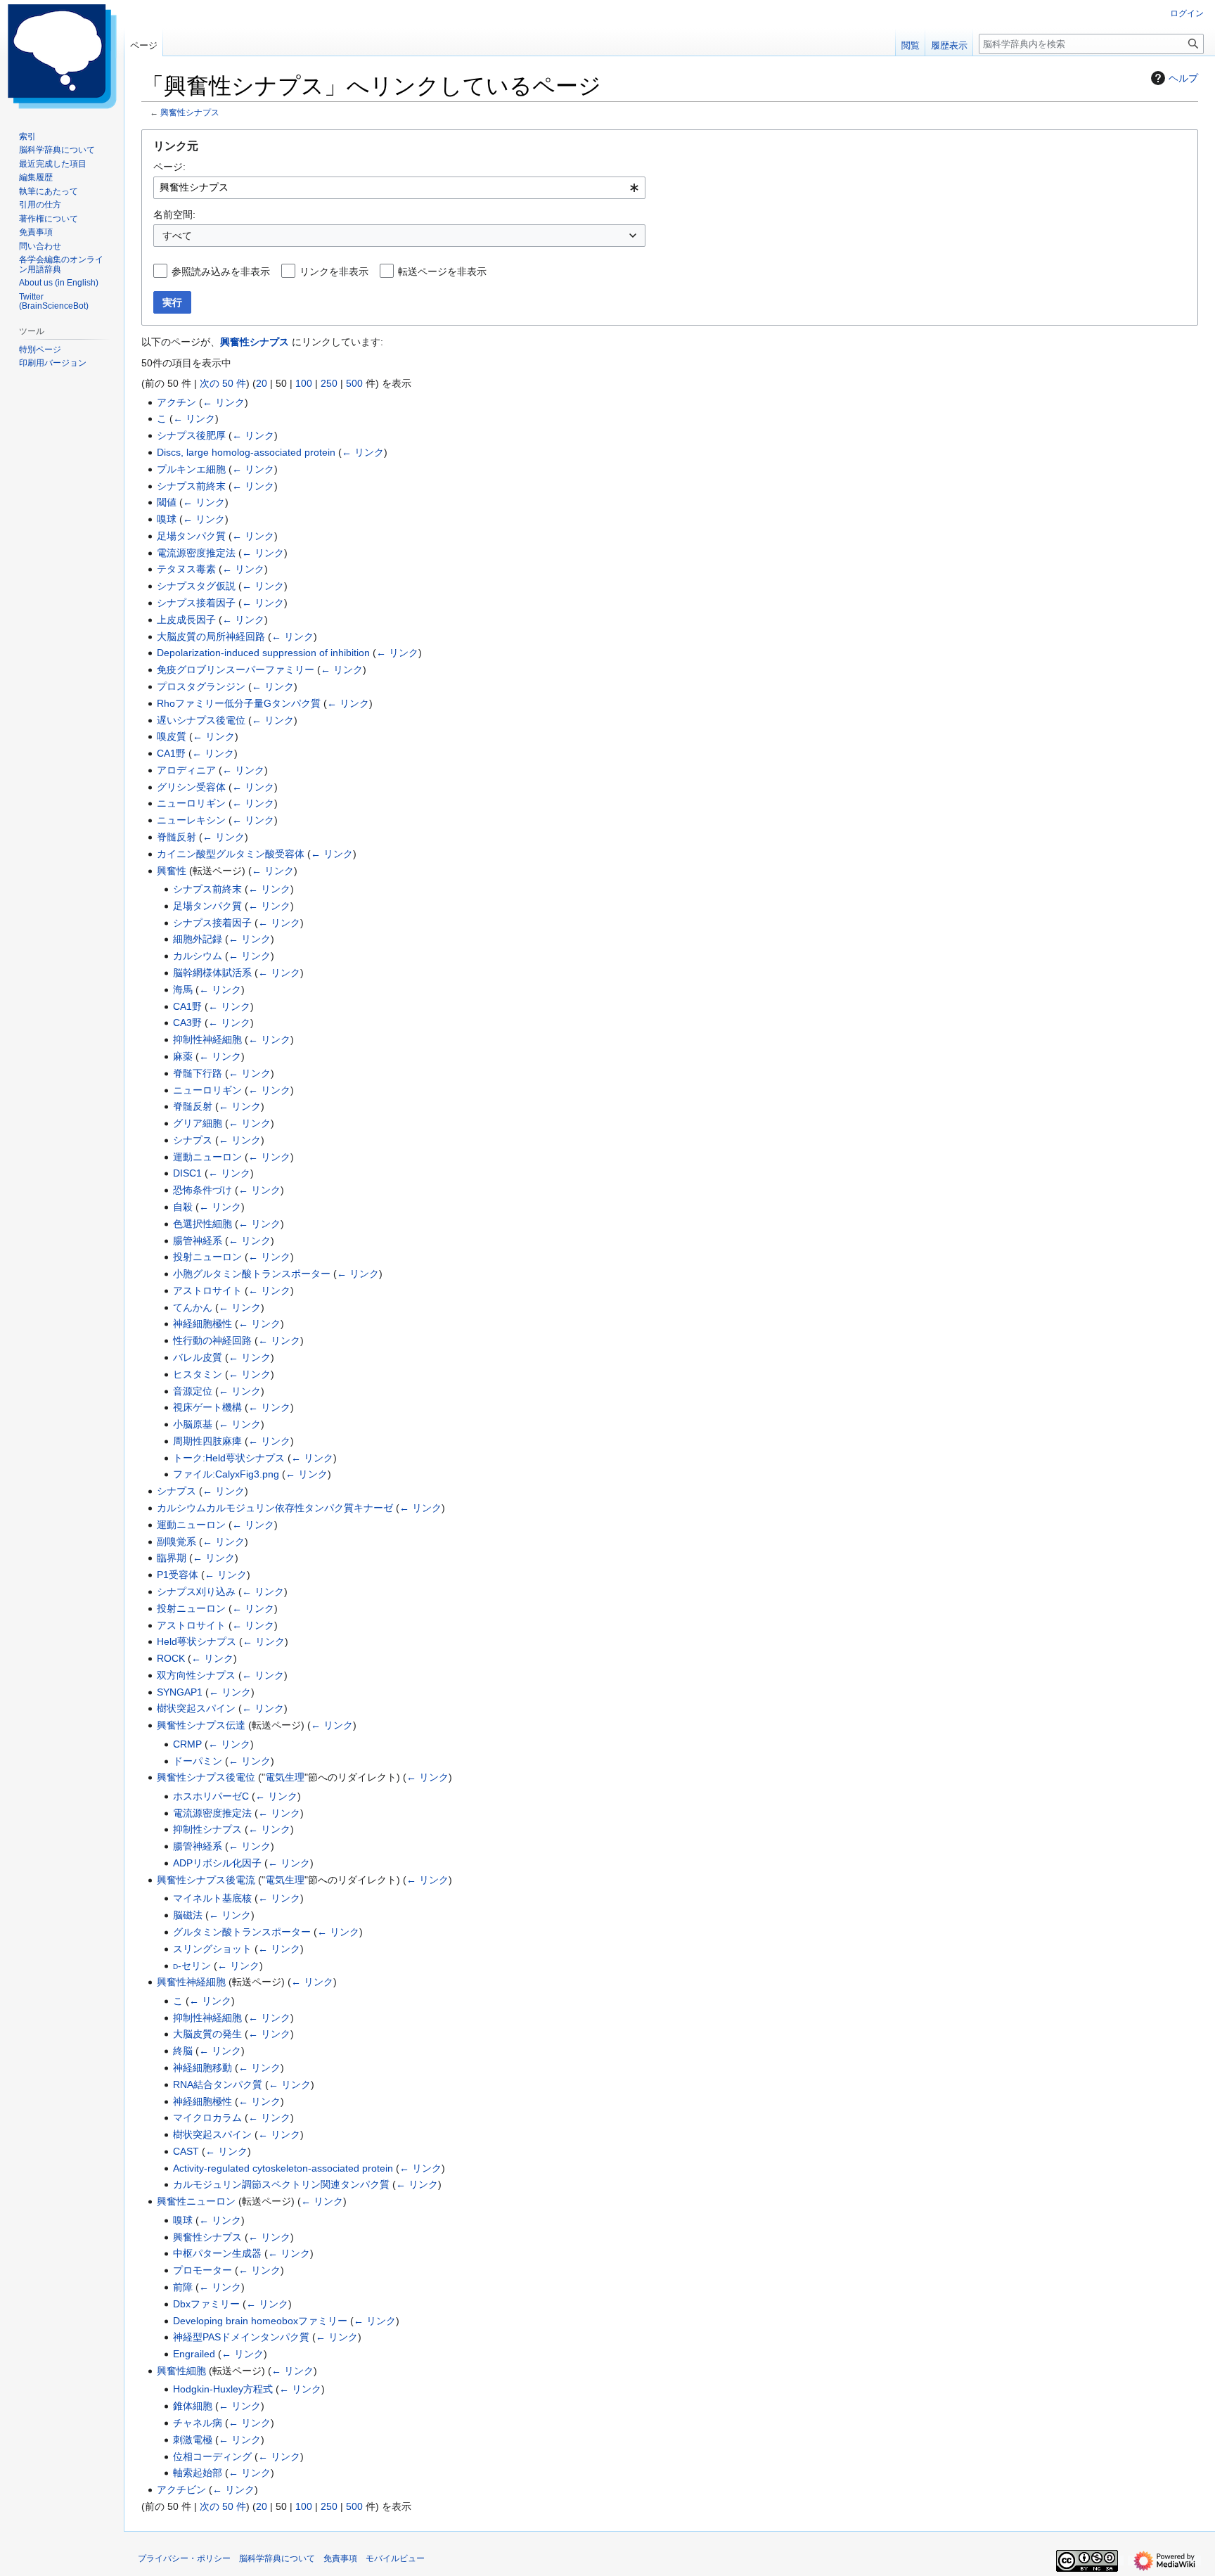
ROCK (171, 1658)
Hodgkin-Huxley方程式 (223, 2389)
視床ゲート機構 (207, 1407)
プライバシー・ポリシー (184, 2558)
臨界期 (172, 1558)
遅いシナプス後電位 (201, 720)
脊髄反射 (176, 837)
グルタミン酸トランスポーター (242, 1932)
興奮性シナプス (190, 112)
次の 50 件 (223, 383)
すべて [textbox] (177, 236)
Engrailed (194, 2354)
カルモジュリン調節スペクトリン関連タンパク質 (281, 2184)
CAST (186, 2151)
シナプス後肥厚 (191, 435)
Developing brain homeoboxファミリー (260, 2321)
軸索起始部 (198, 2473)
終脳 (183, 2051)
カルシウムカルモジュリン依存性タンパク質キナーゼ (275, 1508)
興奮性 (172, 871)
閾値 (167, 502)
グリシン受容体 (191, 787)
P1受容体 (178, 1575)
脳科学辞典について (277, 2558)
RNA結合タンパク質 (218, 2084)
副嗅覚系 (176, 1542)
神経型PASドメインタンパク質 (241, 2337)
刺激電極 (193, 2440)
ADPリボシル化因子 (217, 1863)
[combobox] (399, 188)
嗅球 (167, 519)
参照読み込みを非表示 (221, 271)
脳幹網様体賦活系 (212, 973)
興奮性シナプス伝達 (201, 1725)
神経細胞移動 (202, 2068)
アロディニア (186, 770)
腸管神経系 (198, 1241)
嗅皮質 (172, 736)
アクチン (176, 402)
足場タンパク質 (191, 536)
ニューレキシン (191, 820)
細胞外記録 (198, 939)
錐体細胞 (193, 2406)
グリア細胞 (198, 1123)
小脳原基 (193, 1424)
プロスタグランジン (201, 686)
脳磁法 (188, 1915)
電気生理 (285, 1777)
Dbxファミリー (206, 2304)
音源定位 (193, 1391)
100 (304, 383)
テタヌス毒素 (186, 569)
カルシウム (198, 956)
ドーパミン (198, 1761)
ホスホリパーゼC (211, 1796)
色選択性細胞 (202, 1224)
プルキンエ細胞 (191, 469)
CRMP (187, 1744)
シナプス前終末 (191, 486)
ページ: (169, 167)
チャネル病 (198, 2423)
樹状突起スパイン (196, 1708)
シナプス (193, 1140)
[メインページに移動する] (62, 56)
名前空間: (174, 214)
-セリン (192, 1966)
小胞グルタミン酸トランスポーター (252, 1274)
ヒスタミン (198, 1374)
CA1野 (171, 753)
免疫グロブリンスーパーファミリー (236, 669)
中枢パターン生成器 (217, 2253)
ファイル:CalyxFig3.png (226, 1474)
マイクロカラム (207, 2117)
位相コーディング (212, 2456)
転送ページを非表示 (442, 271)
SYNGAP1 (180, 1692)
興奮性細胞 (181, 2371)
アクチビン (181, 2490)
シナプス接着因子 (196, 603)
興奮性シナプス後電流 (206, 1880)
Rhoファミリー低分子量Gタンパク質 (239, 703)
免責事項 (340, 2558)
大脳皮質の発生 (207, 2034)
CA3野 (187, 1023)
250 (329, 383)
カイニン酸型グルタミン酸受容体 (231, 854)
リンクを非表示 (334, 271)
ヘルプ (1183, 78)
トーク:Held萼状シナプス (229, 1458)
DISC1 (187, 1173)
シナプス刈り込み (196, 1591)
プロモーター (202, 2270)
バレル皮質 (198, 1357)
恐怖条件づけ (202, 1190)
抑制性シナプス (207, 1829)
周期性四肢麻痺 (207, 1441)
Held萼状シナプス (197, 1641)
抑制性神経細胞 (207, 1039)
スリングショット (212, 1949)
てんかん (193, 1307)
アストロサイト (207, 1290)
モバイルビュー (395, 2558)
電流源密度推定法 (196, 553)
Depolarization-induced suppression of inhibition (263, 653)
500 (354, 383)
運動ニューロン (207, 1157)
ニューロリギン (191, 803)
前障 (183, 2287)
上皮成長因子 (186, 620)
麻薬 (183, 1056)
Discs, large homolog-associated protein (246, 452)
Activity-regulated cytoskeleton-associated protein (283, 2168)
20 (262, 383)
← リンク (224, 402)
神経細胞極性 (202, 1324)
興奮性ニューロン (196, 2201)
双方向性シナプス (196, 1675)
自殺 (183, 1207)
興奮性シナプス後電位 (206, 1777)
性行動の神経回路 (212, 1340)
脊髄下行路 (198, 1073)
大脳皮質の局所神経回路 (211, 636)
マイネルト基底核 (212, 1898)
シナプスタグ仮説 (196, 586)
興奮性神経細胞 (191, 1982)
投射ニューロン (207, 1257)
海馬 (183, 989)
